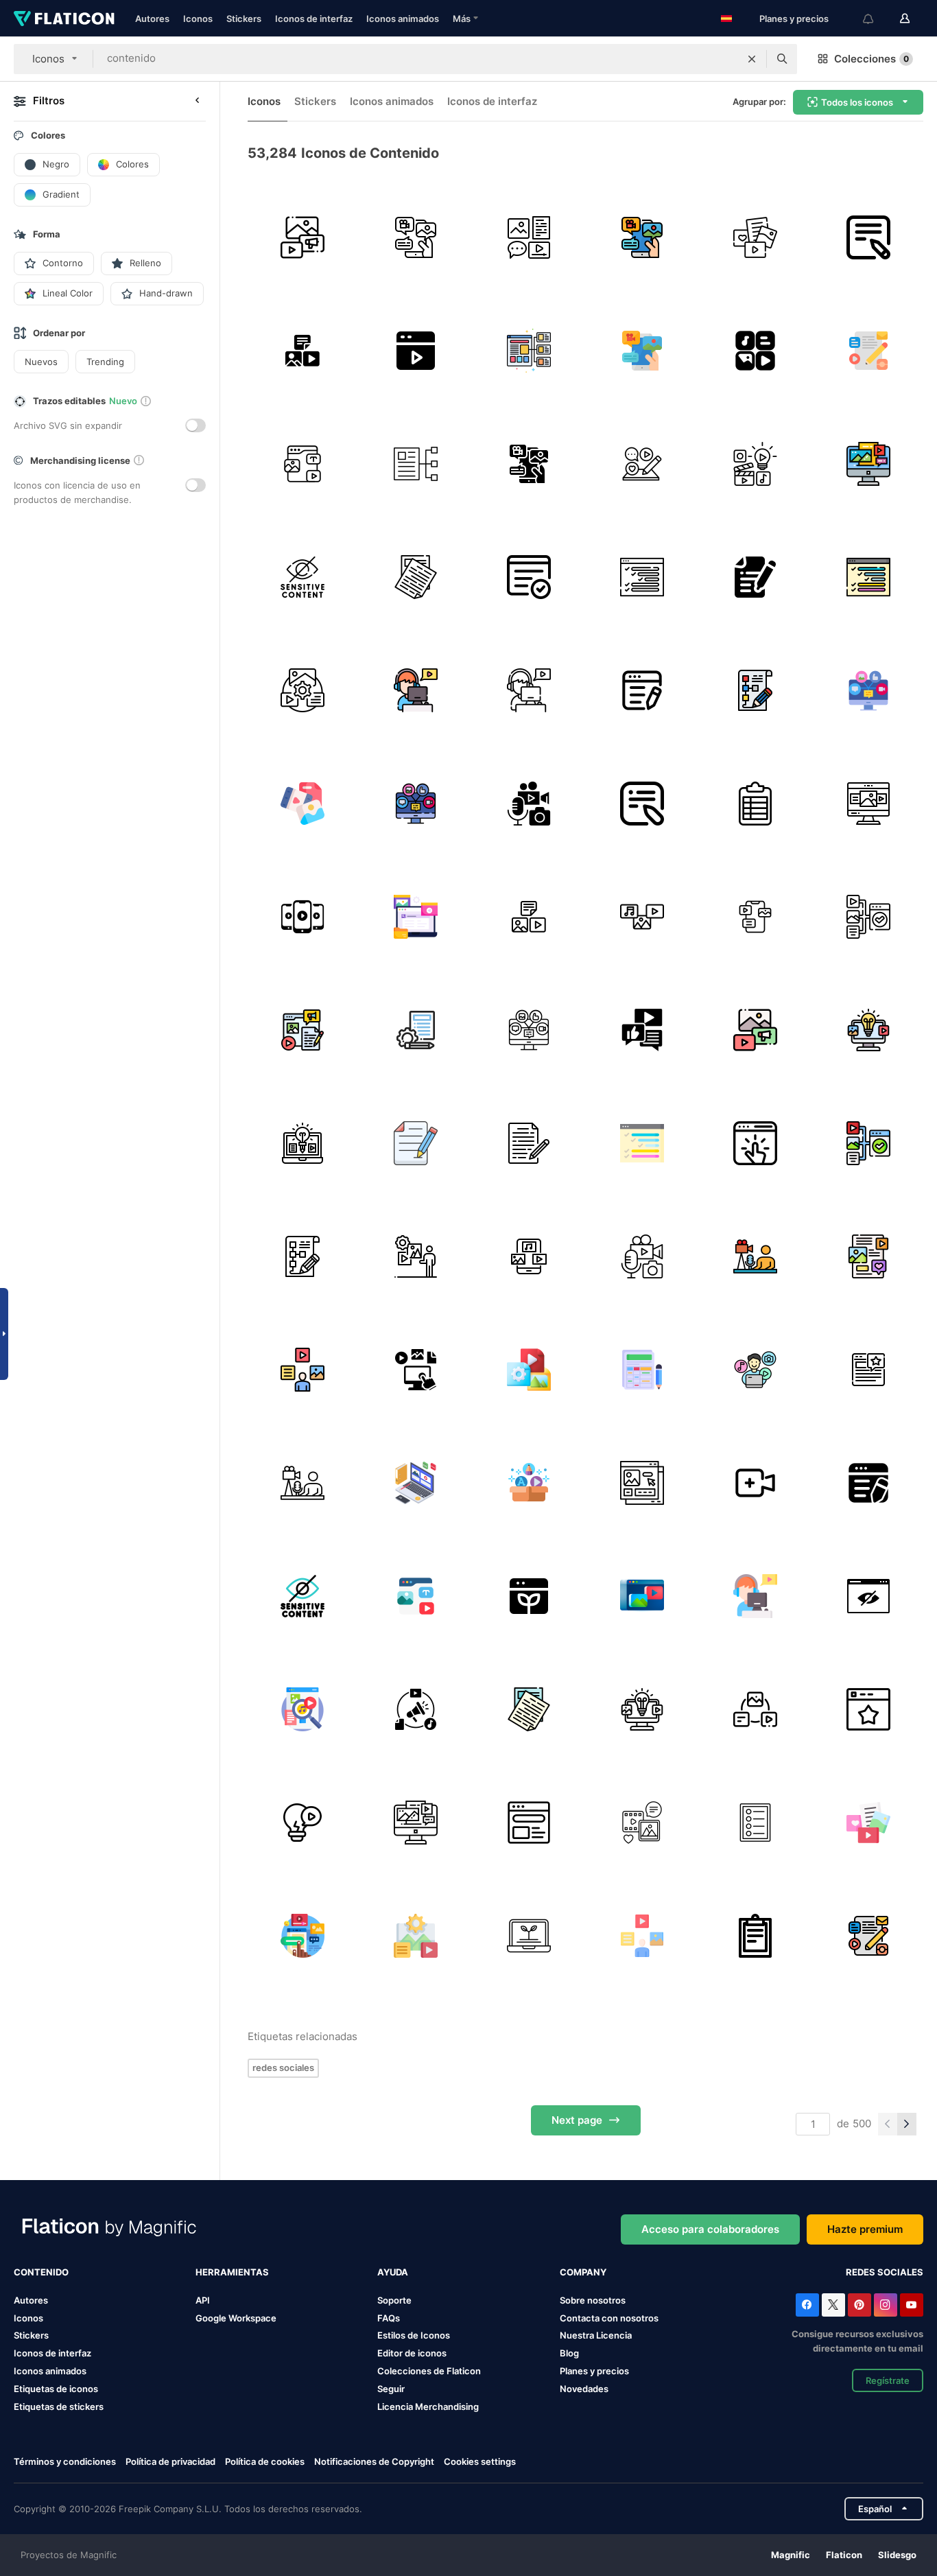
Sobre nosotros (593, 2300)
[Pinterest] (859, 2305)
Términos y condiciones (65, 2461)
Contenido (41, 2272)
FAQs (389, 2318)
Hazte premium (865, 2229)
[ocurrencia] (303, 1823)
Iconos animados (403, 19)
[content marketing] (416, 1709)
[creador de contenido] (529, 804)
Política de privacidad (170, 2461)
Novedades (584, 2389)
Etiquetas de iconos (56, 2389)
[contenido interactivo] (755, 1143)
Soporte (394, 2300)
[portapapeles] (755, 1936)
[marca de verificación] (529, 577)
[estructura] (416, 464)
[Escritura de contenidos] (642, 690)
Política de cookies (265, 2461)
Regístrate (888, 2380)
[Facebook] (807, 2305)
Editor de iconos (412, 2353)
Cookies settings (480, 2462)
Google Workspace (236, 2318)
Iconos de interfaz (314, 19)
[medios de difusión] (642, 1823)
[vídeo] (303, 917)
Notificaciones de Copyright (374, 2461)
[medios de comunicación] (303, 1936)
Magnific (791, 2555)
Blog (569, 2353)
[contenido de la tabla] (642, 577)
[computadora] (868, 804)
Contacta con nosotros (609, 2318)
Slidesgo (897, 2555)
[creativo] (755, 464)
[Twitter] (833, 2305)
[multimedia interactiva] (416, 1370)
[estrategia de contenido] (868, 690)
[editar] (755, 577)
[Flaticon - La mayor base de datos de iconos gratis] (64, 19)
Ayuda (393, 2272)
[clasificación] (868, 1709)
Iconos (198, 19)
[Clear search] (752, 59)
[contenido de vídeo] (642, 917)
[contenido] (303, 237)
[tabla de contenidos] (642, 1370)
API (203, 2300)
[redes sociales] (755, 237)
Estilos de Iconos (414, 2335)
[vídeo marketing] (416, 351)
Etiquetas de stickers (59, 2407)
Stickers (244, 19)
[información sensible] (868, 1596)
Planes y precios (794, 19)
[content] (303, 1030)
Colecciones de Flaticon (429, 2371)
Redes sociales (885, 2272)
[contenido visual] (529, 1256)
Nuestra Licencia (596, 2335)
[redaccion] (529, 1143)
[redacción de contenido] (416, 1143)
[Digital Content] (755, 351)
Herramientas (232, 2272)
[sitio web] (868, 1370)
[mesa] (755, 804)
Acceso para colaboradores (710, 2229)
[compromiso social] (642, 1030)
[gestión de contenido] (303, 690)
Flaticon (844, 2555)
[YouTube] (912, 2305)
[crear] (755, 1483)
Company (583, 2272)
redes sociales (283, 2068)
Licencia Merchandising (428, 2407)
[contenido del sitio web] (416, 1483)
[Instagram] (886, 2305)
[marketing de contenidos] (868, 351)
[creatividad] (868, 1030)
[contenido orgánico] (529, 1596)
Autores (152, 19)
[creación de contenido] (642, 464)
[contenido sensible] (303, 577)
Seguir (391, 2389)
